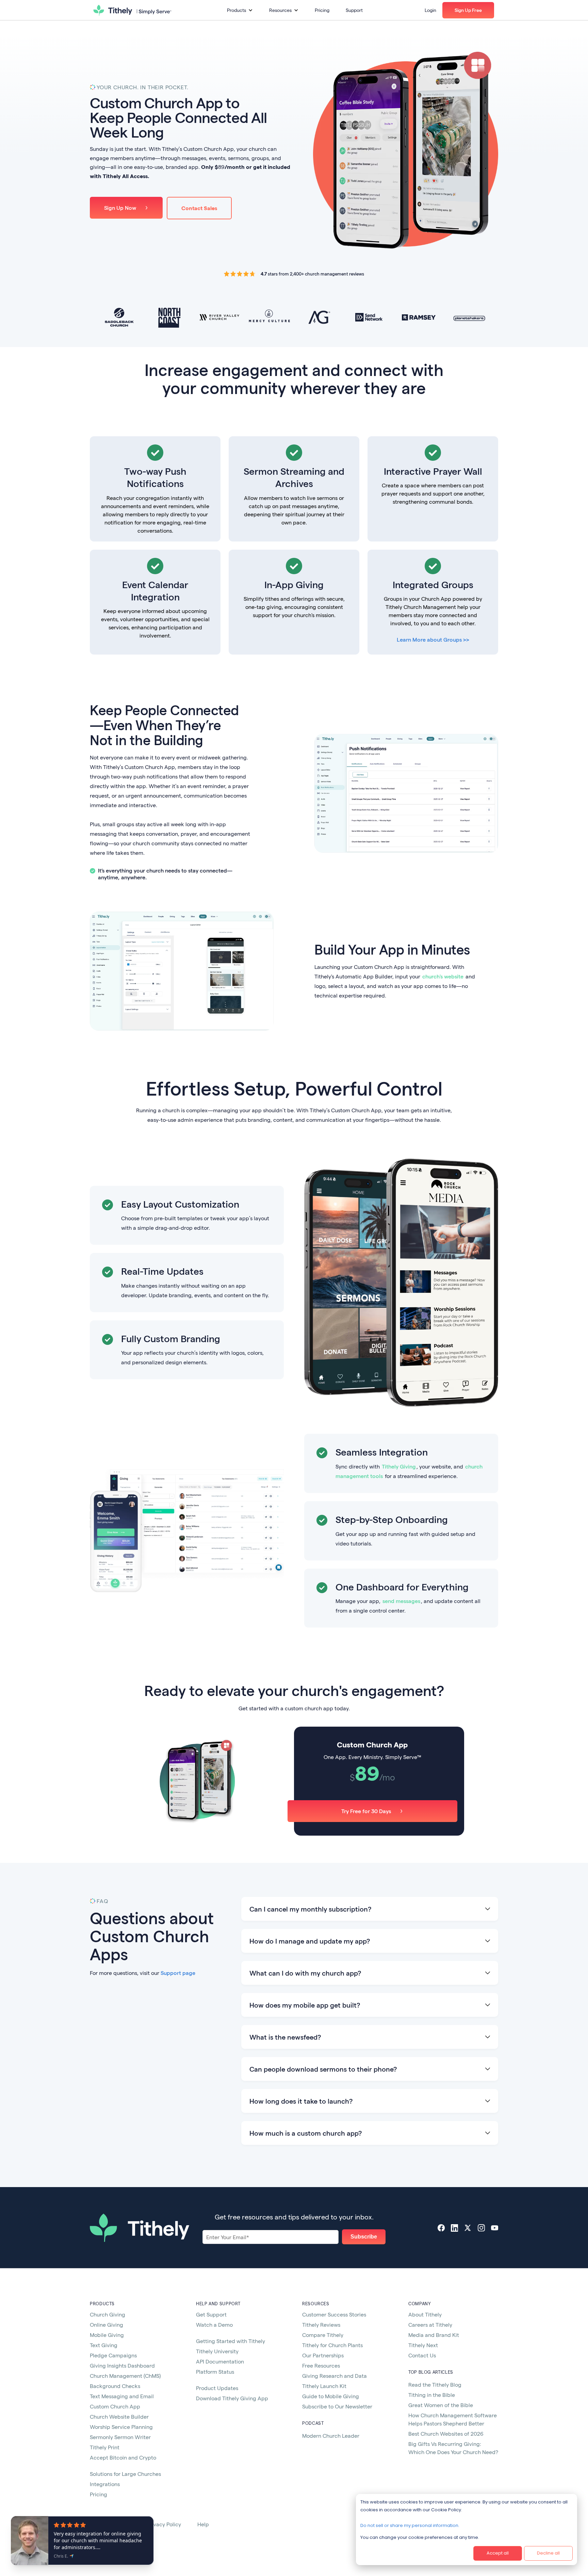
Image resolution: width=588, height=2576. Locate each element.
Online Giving (107, 2324)
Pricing (322, 10)
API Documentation (220, 2361)
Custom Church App (115, 2406)
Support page (178, 1973)
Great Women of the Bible (441, 2405)
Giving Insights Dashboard (122, 2365)
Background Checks (115, 2386)
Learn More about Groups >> (433, 639)
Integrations (105, 2484)
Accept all (498, 2553)
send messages (401, 1601)
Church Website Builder (119, 2416)
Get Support (211, 2314)
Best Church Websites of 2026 (446, 2433)
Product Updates (217, 2388)
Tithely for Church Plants (332, 2345)
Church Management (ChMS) (125, 2376)
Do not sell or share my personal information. (410, 2525)
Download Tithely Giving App (232, 2398)
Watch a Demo (214, 2324)
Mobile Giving (107, 2335)
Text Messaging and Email (122, 2396)
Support (354, 10)
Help (203, 2524)
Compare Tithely (323, 2335)
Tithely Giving (399, 1466)
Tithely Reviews (321, 2324)
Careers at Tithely (430, 2324)
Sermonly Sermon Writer (120, 2437)
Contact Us (422, 2355)
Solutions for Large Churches (125, 2474)
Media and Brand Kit (434, 2335)
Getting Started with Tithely (231, 2341)
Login (430, 10)
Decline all (548, 2553)
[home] (132, 10)
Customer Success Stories (334, 2314)
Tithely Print (105, 2447)
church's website (443, 976)
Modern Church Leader (331, 2436)
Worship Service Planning (121, 2427)
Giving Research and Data (334, 2376)
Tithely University (217, 2351)
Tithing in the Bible (432, 2395)
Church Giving (108, 2314)
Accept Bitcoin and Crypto (123, 2457)
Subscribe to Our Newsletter (337, 2406)
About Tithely (425, 2314)
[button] (240, 10)
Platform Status (215, 2371)
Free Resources (321, 2365)
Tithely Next (423, 2345)
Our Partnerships (323, 2355)
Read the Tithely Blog (435, 2384)
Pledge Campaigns (113, 2355)
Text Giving (104, 2345)
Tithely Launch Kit (324, 2386)
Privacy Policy (164, 2524)
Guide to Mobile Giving (331, 2396)
